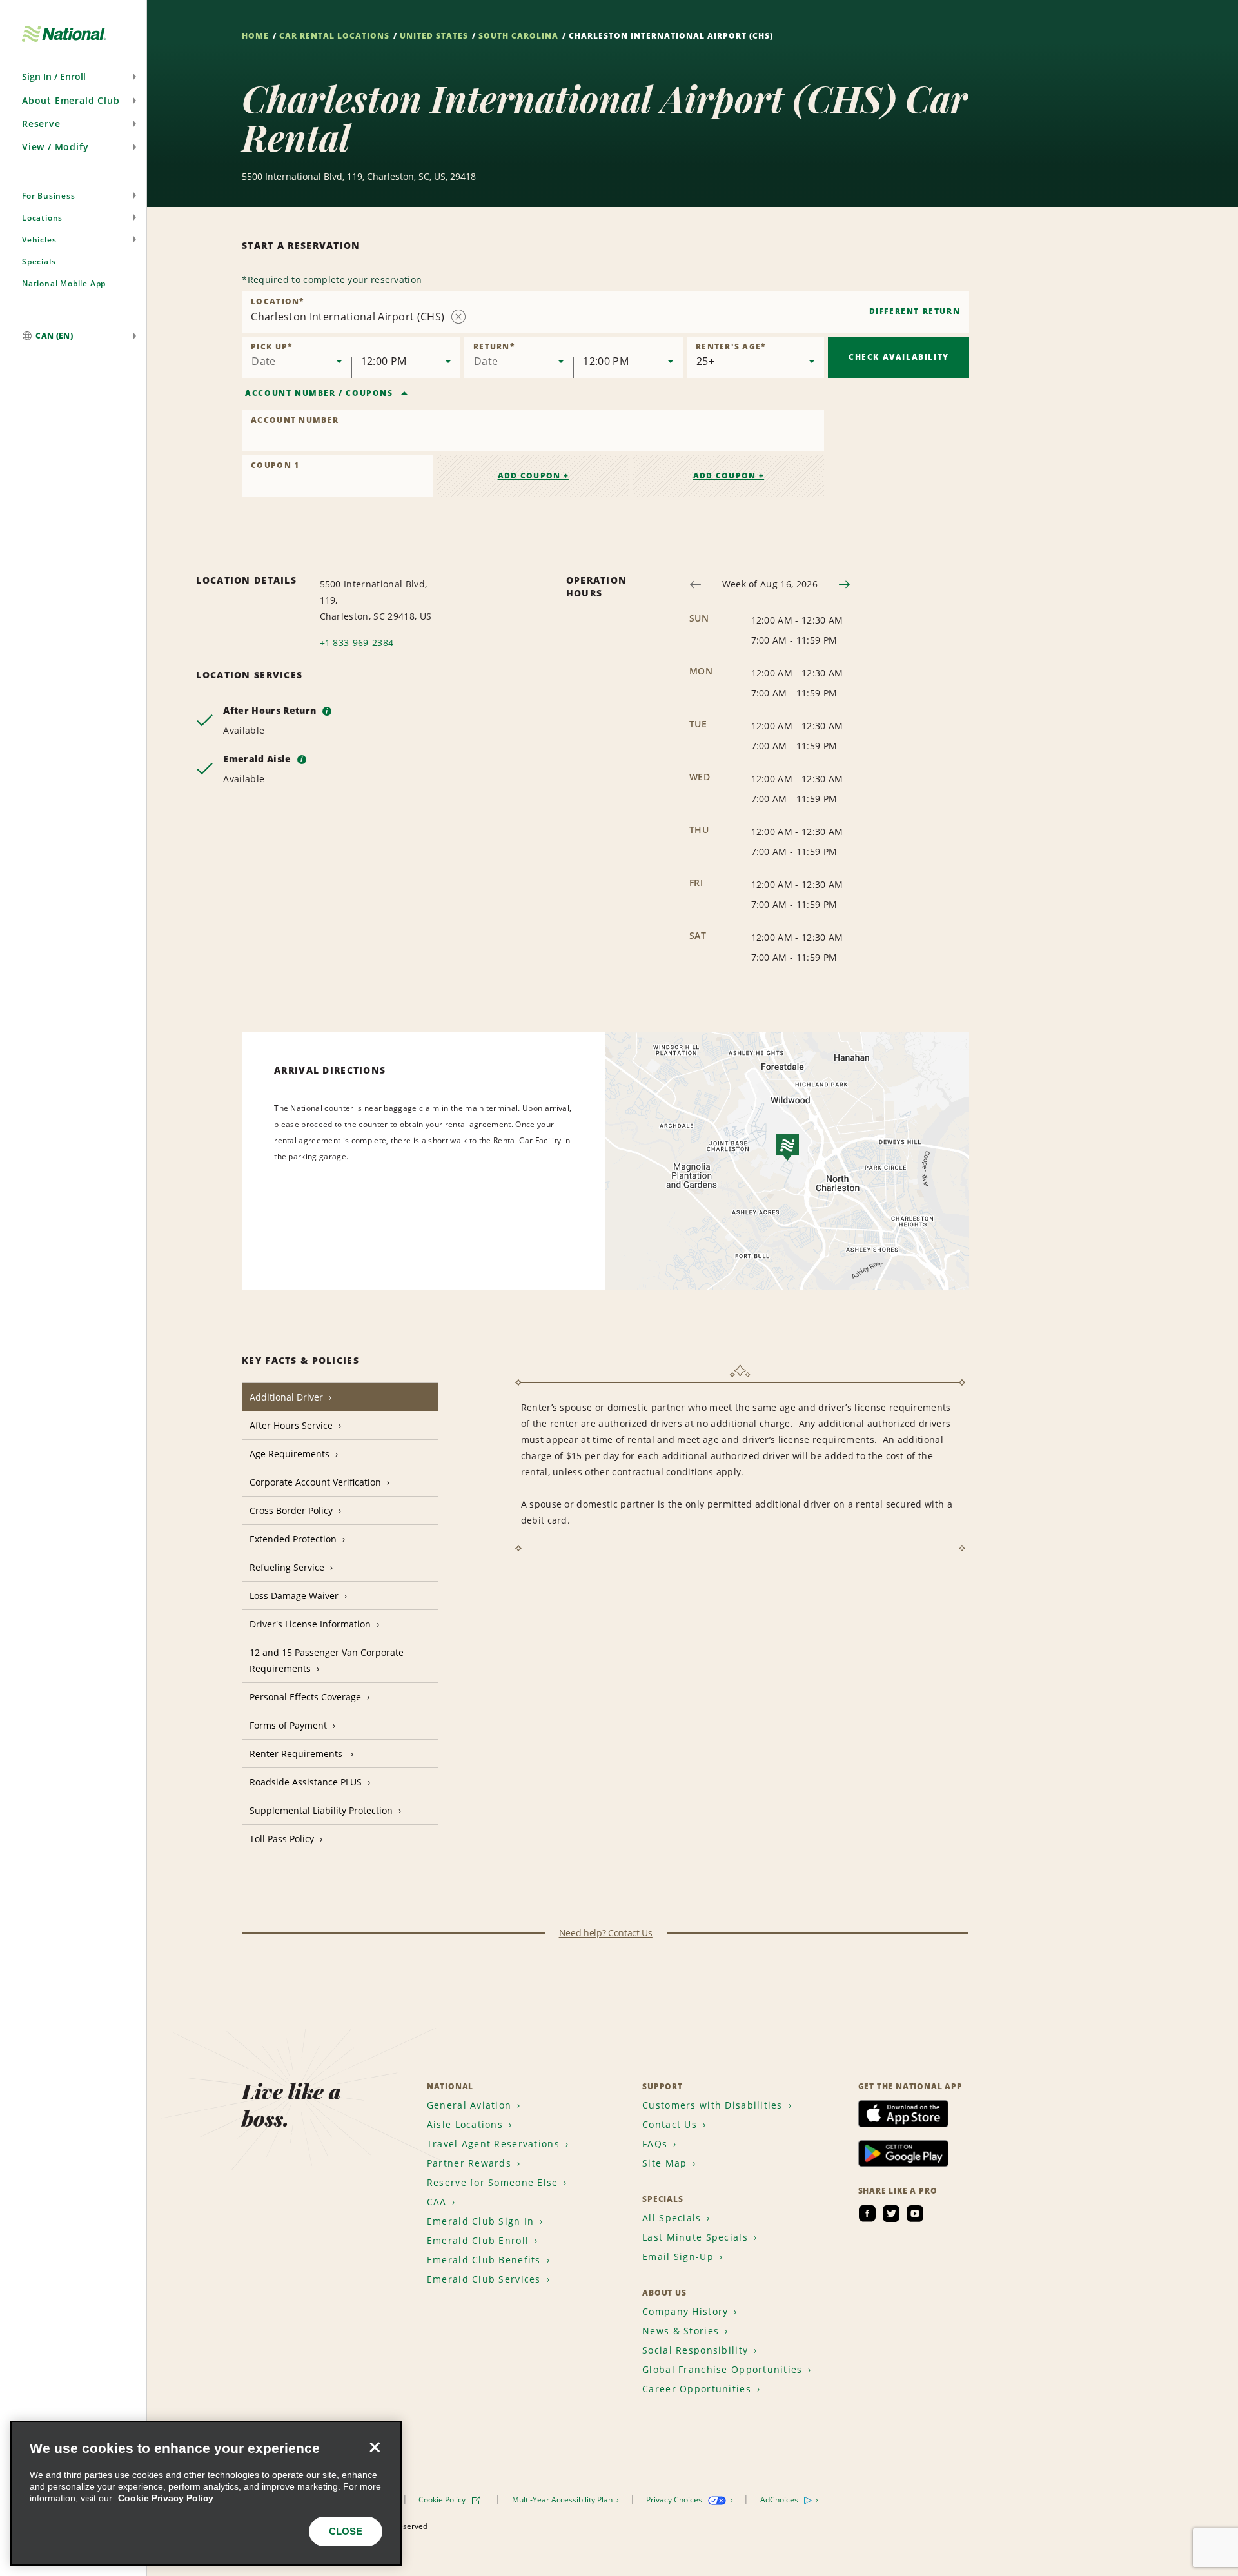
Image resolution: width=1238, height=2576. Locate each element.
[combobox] (605, 312)
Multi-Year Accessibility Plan (563, 2500)
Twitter (891, 2214)
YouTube (915, 2214)
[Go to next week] (844, 585)
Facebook (867, 2214)
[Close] (375, 2448)
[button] (73, 77)
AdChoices (780, 2500)
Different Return (915, 311)
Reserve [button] (41, 123)
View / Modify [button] (55, 147)
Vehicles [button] (39, 240)
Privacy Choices (675, 2500)
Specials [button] (39, 261)
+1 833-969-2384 (357, 643)
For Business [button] (49, 196)
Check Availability (899, 357)
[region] (206, 2493)
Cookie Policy (443, 2500)
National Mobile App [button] (64, 283)
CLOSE (346, 2531)
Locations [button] (42, 218)
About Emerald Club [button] (71, 100)
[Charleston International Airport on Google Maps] (787, 1161)
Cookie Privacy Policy (166, 2498)
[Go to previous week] (695, 585)
